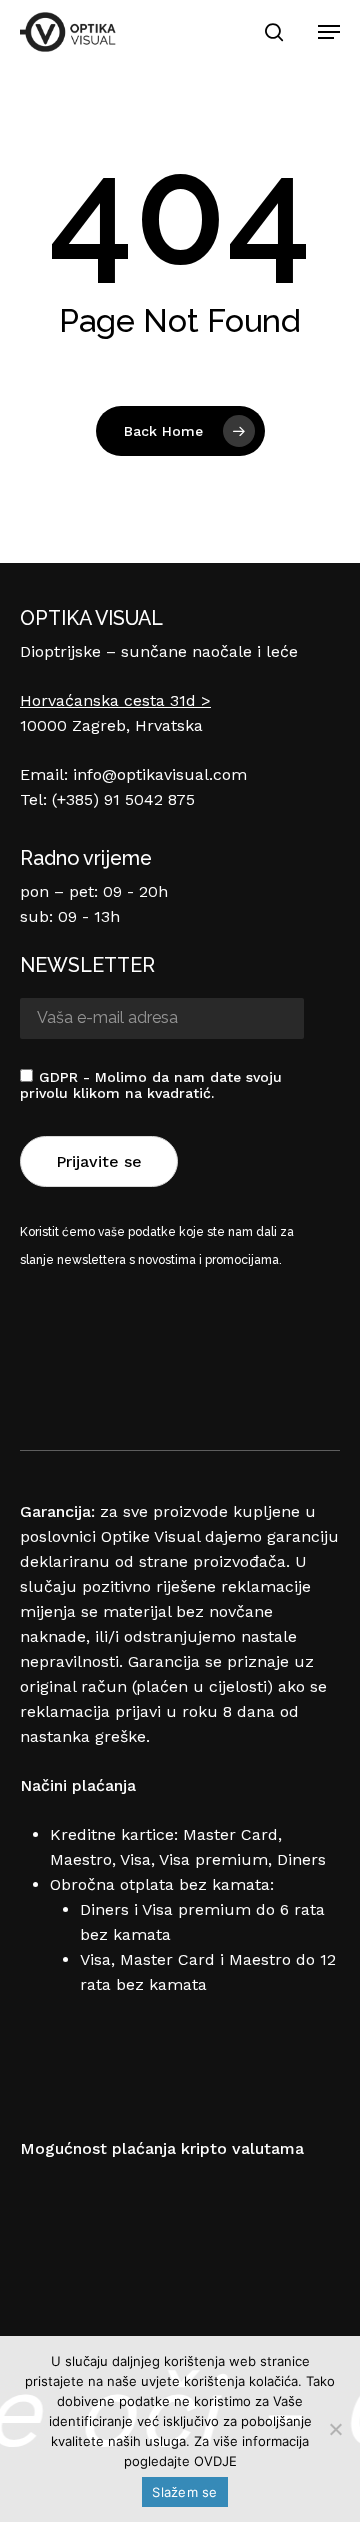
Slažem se (184, 2492)
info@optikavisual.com (160, 774)
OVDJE (215, 2461)
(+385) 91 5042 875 (123, 799)
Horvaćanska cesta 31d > (115, 700)
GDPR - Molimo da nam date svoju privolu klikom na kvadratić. (151, 1085)
